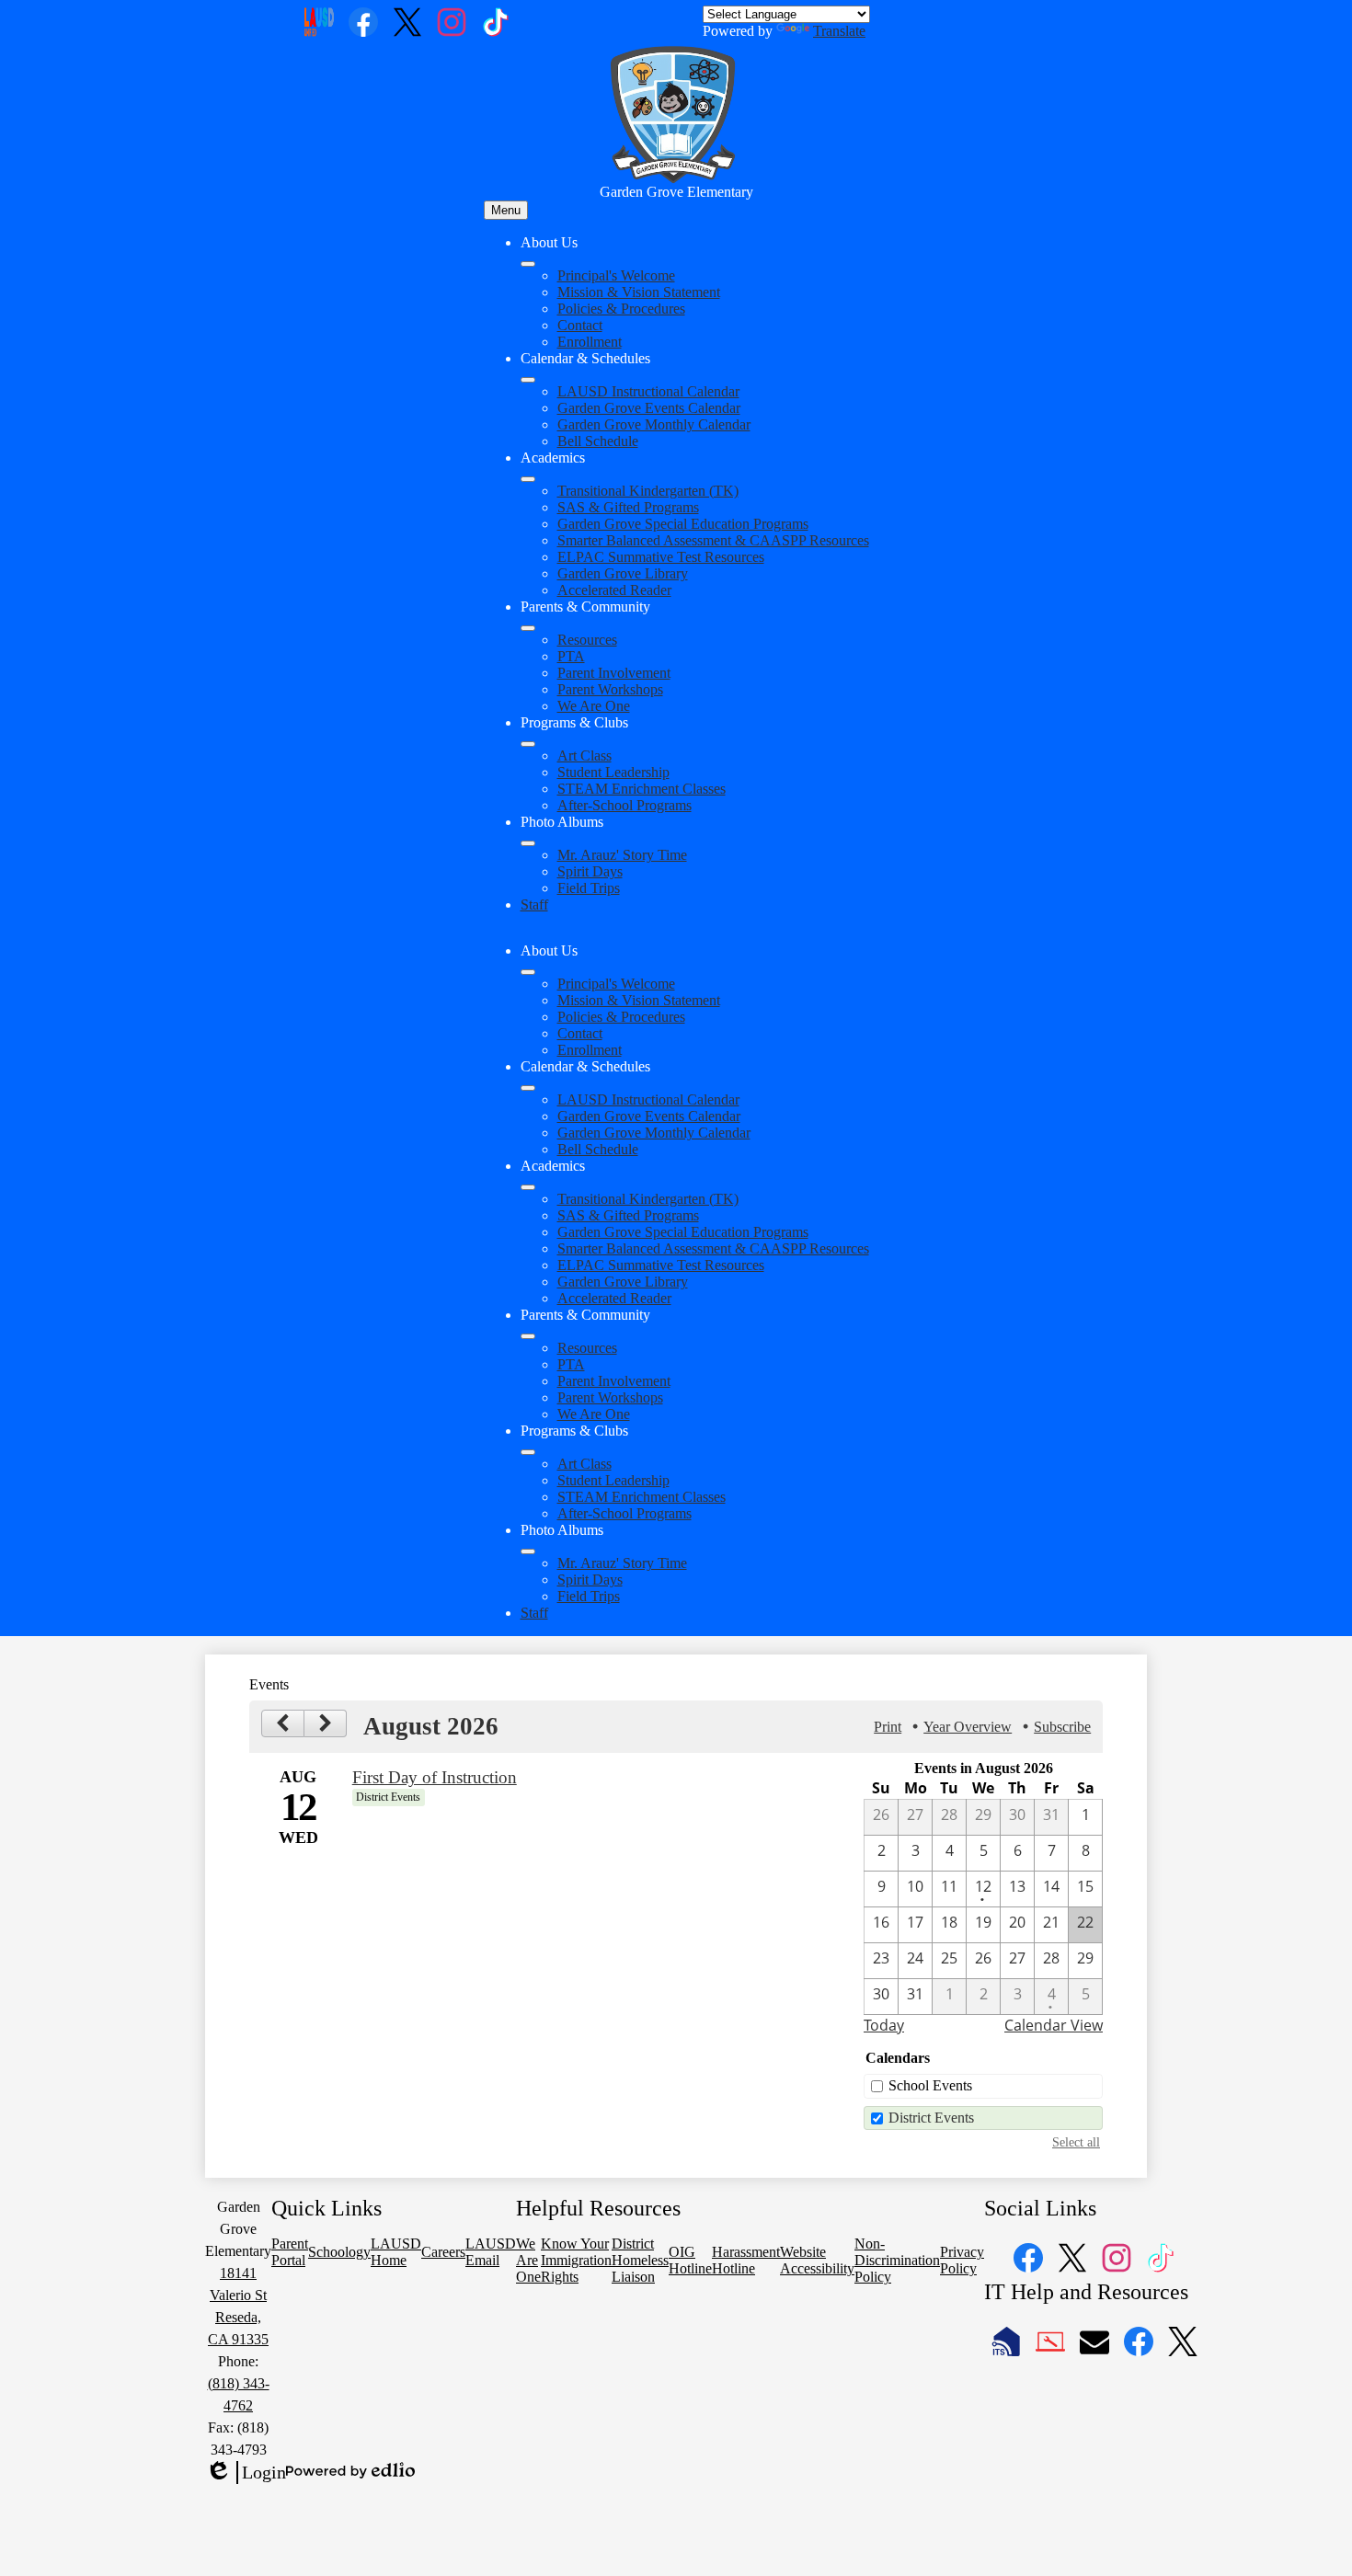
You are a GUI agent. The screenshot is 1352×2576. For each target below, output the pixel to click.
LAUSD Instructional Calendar (648, 391)
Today (884, 2025)
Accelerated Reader (614, 590)
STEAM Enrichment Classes (642, 789)
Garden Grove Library (623, 573)
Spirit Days (590, 871)
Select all (1076, 2142)
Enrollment (590, 342)
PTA (571, 656)
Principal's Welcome (616, 275)
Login (246, 2473)
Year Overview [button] (968, 1727)
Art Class (584, 756)
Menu (506, 210)
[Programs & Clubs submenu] (528, 744)
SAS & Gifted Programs (628, 507)
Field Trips (589, 888)
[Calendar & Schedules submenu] (528, 380)
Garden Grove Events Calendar (649, 408)
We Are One (594, 706)
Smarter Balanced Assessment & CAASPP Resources (713, 540)
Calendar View (1054, 2025)
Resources (587, 640)
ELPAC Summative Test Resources (661, 557)
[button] (528, 972)
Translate (839, 31)
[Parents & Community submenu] (528, 628)
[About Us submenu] (528, 264)
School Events (930, 2085)
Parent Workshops (610, 689)
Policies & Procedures (621, 309)
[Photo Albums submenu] (528, 843)
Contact (580, 325)
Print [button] (888, 1727)
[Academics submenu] (528, 479)
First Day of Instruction (435, 1777)
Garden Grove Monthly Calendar (654, 424)
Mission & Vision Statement (639, 292)
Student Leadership (613, 772)
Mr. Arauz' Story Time (622, 855)
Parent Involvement (614, 673)
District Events (931, 2118)
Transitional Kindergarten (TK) (648, 491)
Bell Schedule (598, 441)
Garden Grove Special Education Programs (683, 524)
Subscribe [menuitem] (1062, 1727)
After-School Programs (624, 805)
